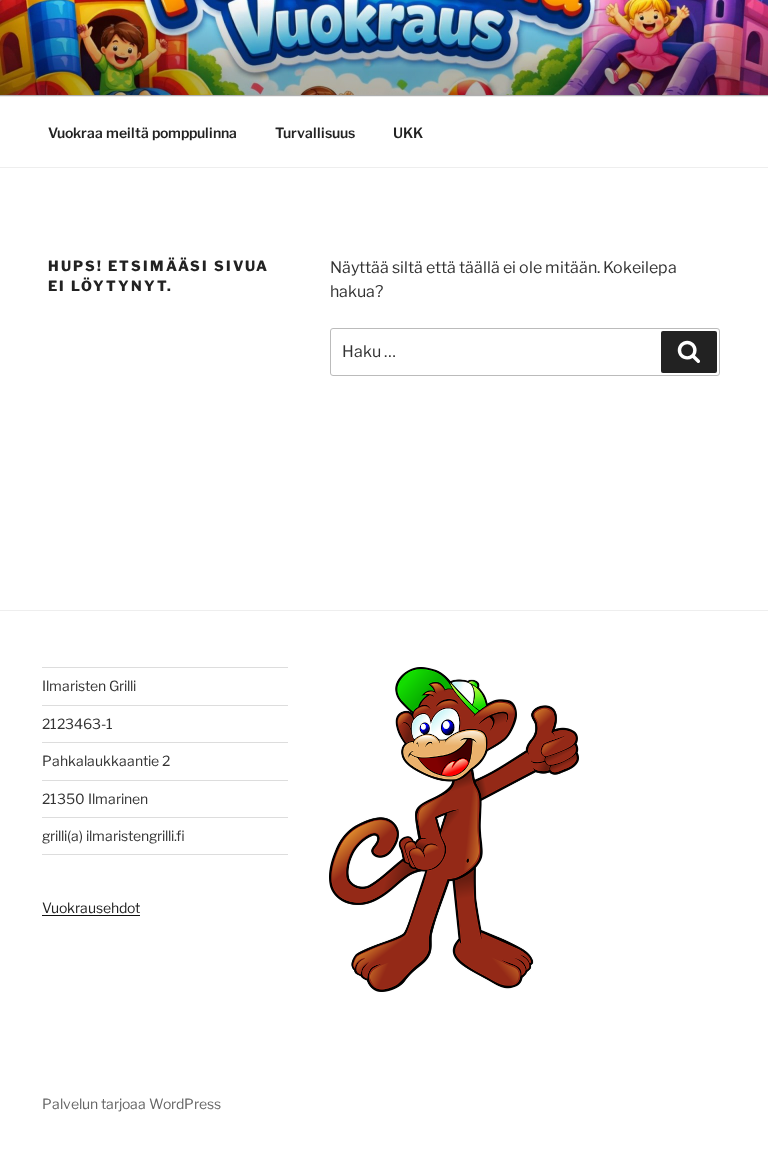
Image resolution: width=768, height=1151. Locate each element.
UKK (408, 132)
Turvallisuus (315, 132)
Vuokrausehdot (91, 907)
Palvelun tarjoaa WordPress (131, 1103)
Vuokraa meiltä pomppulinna (142, 132)
